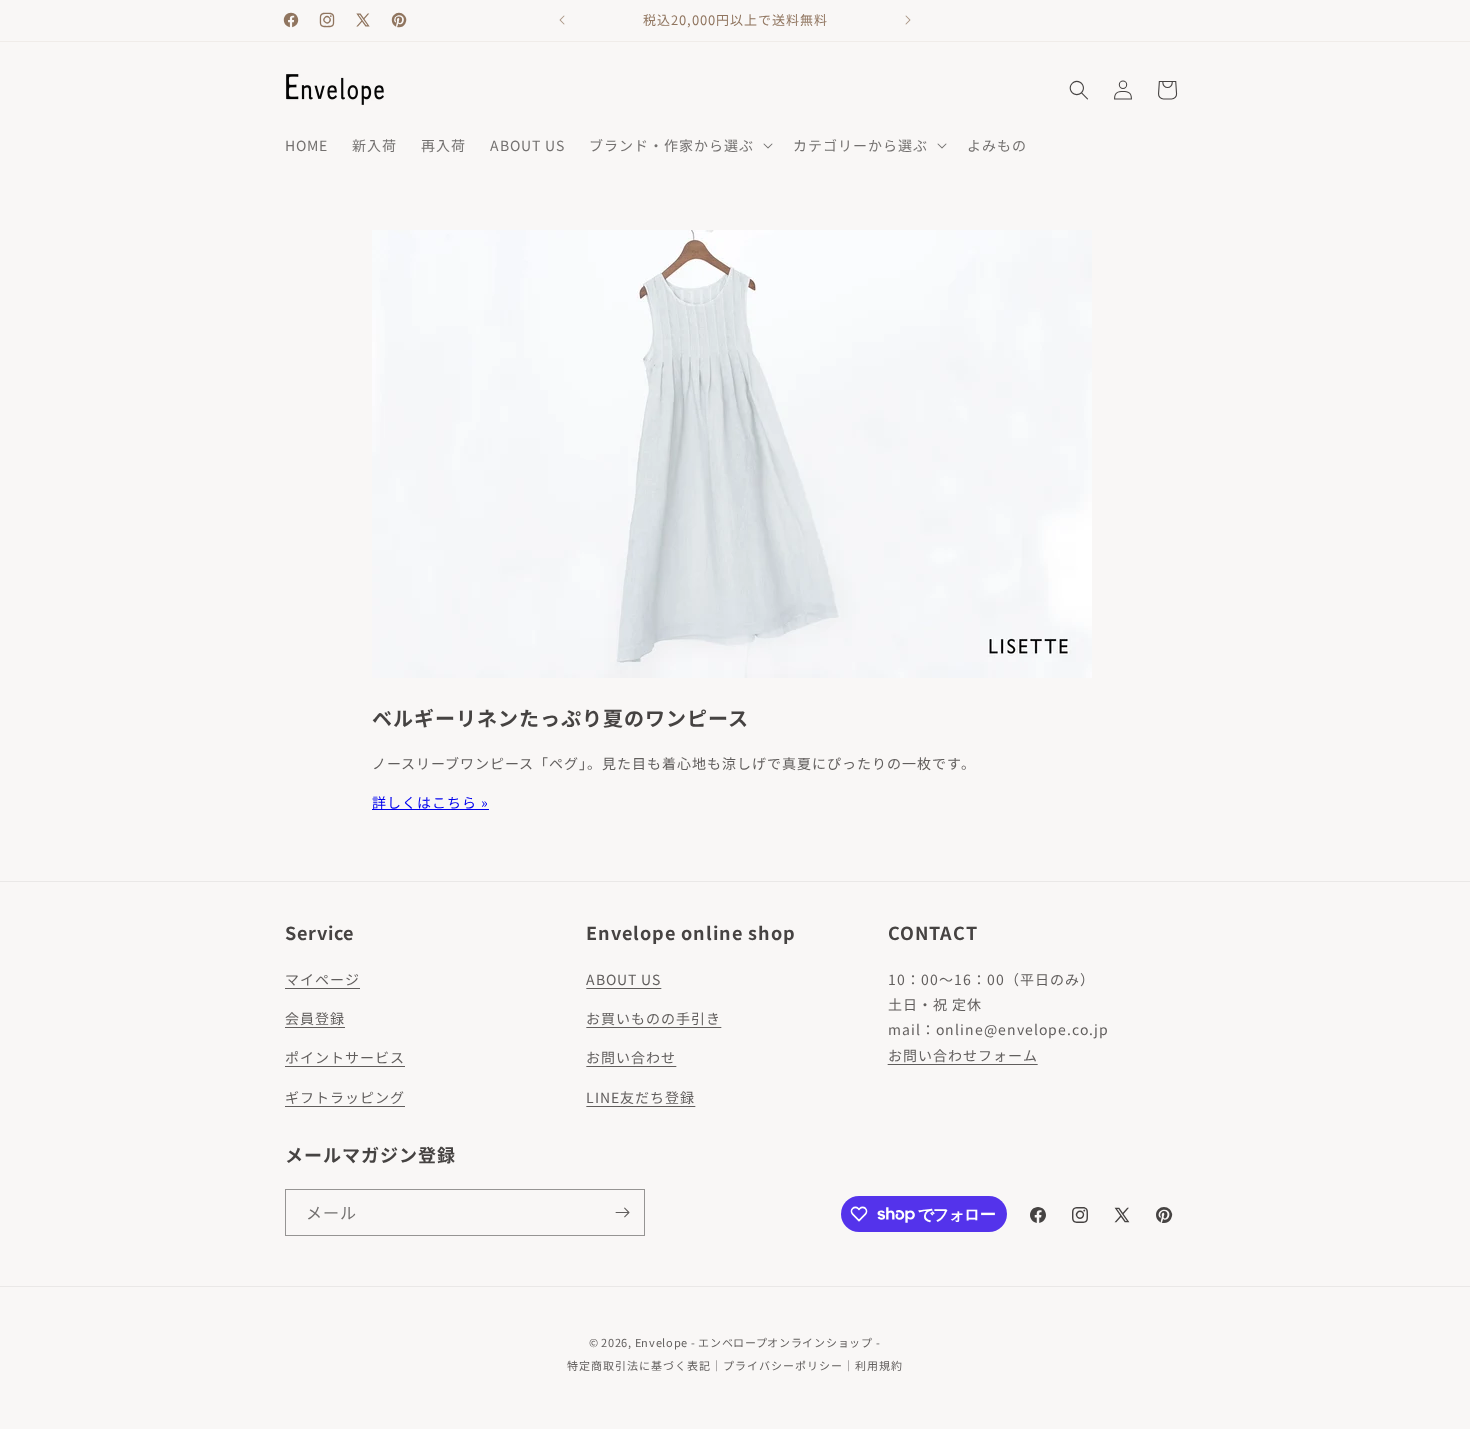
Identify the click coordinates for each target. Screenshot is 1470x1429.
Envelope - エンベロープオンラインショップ (754, 1342)
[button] (679, 145)
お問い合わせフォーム (963, 1055)
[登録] (622, 1212)
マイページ (322, 979)
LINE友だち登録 (640, 1097)
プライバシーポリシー (783, 1365)
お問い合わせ (631, 1057)
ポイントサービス (345, 1057)
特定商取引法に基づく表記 (639, 1365)
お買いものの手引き (653, 1018)
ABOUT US (623, 979)
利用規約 (879, 1365)
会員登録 (315, 1018)
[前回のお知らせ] (562, 20)
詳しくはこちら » (430, 802)
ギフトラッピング (345, 1097)
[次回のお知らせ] (908, 20)
